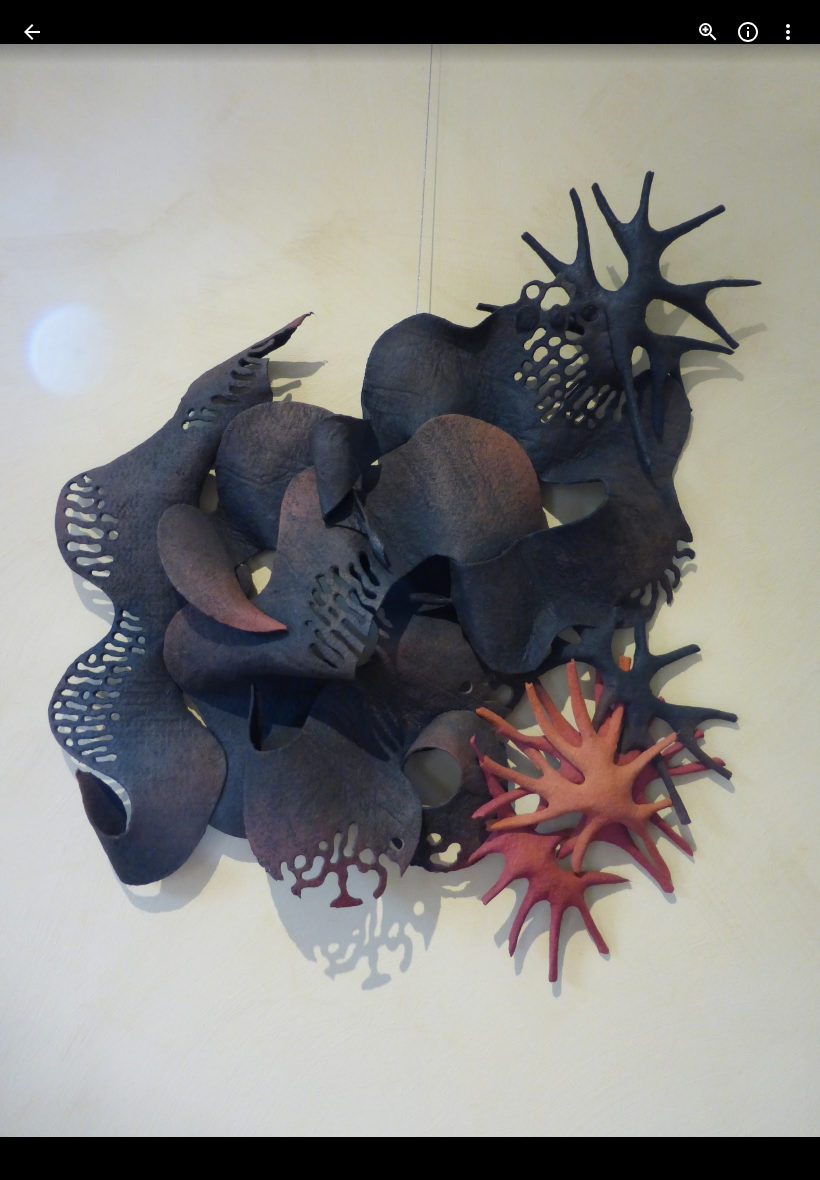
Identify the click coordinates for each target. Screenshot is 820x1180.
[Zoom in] (708, 32)
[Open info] (748, 32)
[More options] (788, 32)
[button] (56, 590)
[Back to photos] (32, 32)
